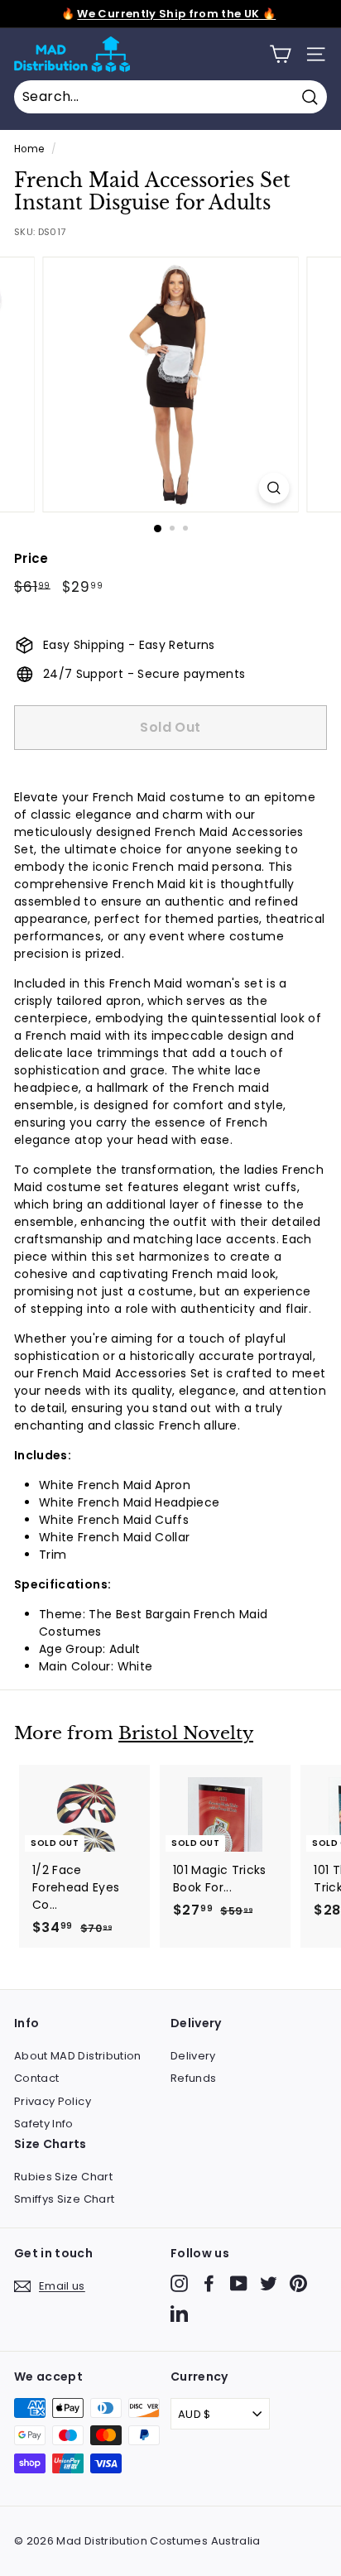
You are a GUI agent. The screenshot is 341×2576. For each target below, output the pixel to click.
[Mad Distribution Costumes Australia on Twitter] (269, 2283)
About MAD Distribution (78, 2056)
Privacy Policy (53, 2101)
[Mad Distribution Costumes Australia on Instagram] (179, 2283)
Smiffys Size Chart (64, 2199)
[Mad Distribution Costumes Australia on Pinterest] (298, 2283)
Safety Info (44, 2124)
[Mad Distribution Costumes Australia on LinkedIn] (179, 2313)
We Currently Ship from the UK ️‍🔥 (176, 14)
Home (29, 149)
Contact (36, 2078)
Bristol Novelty (186, 1733)
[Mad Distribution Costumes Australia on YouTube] (239, 2283)
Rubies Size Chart (63, 2177)
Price (31, 558)
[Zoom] (274, 488)
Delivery (193, 2056)
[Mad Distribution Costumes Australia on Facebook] (209, 2283)
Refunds (193, 2078)
